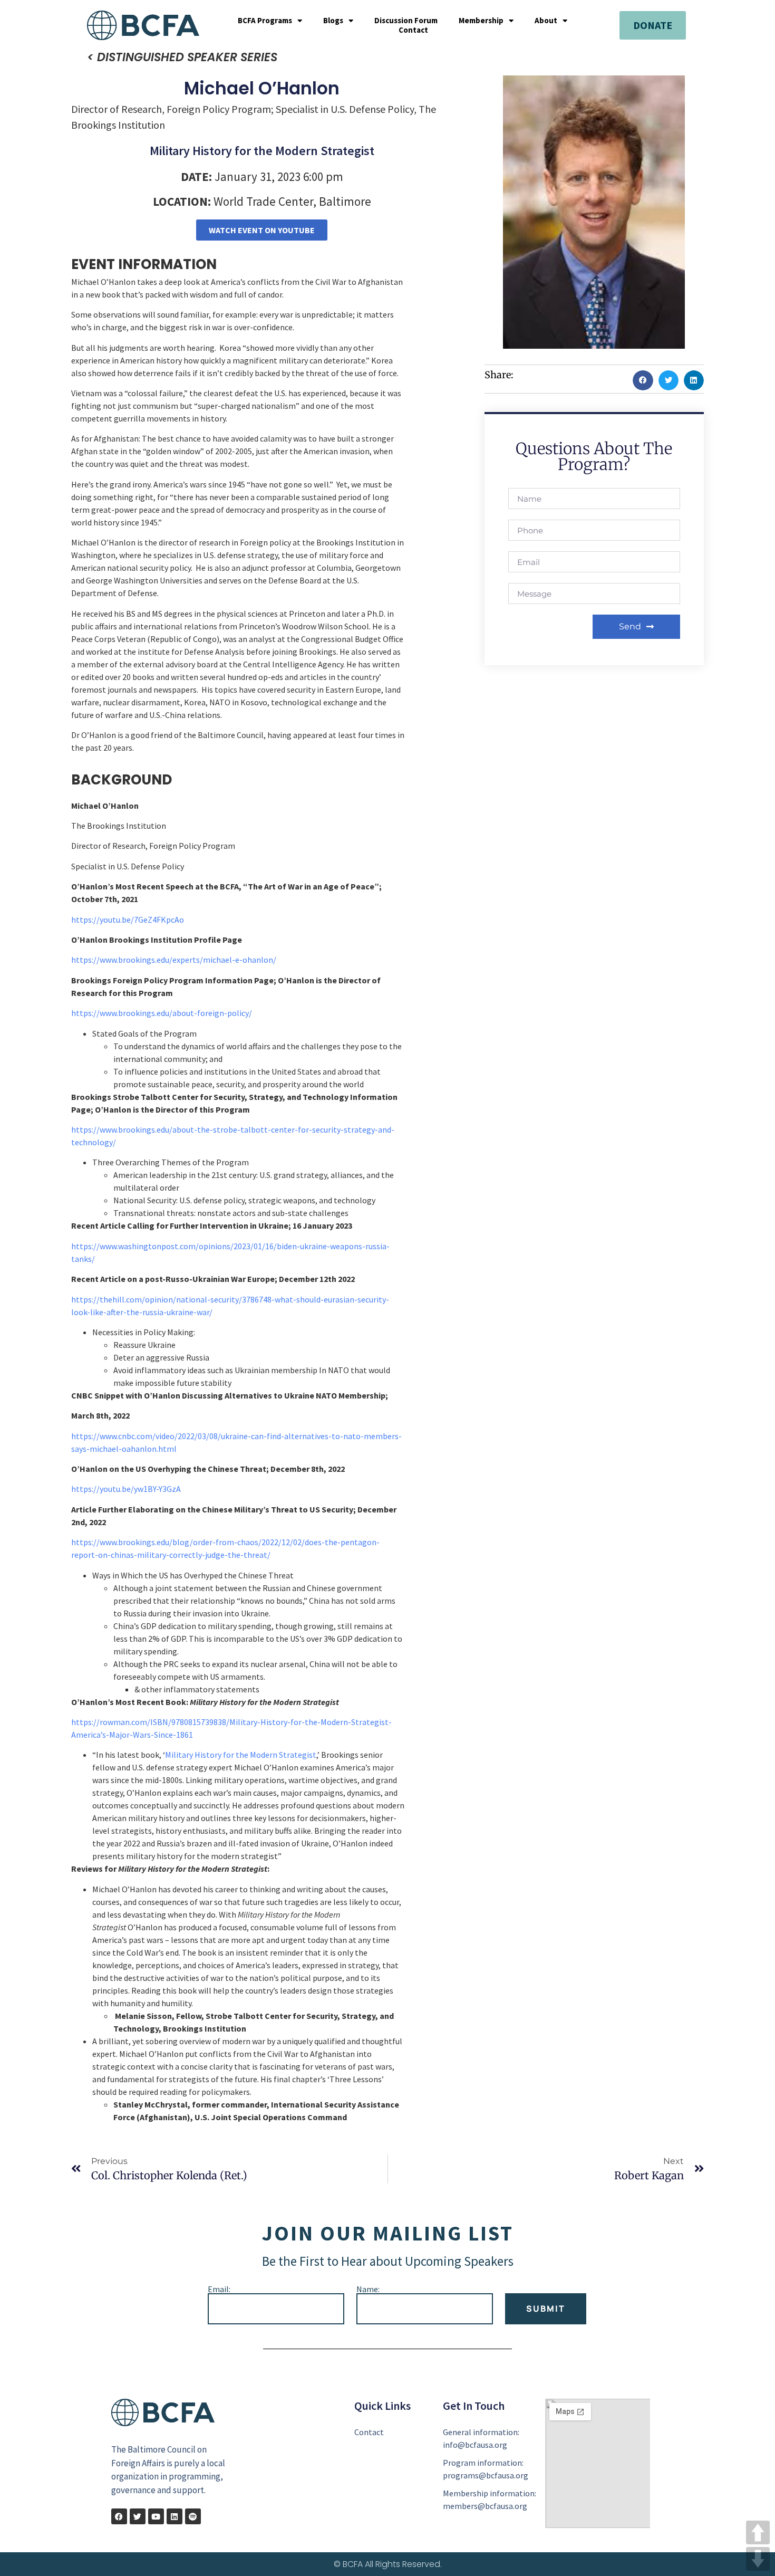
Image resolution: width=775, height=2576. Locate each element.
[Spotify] (193, 2516)
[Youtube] (156, 2516)
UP (758, 2532)
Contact (413, 30)
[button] (643, 380)
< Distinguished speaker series (182, 57)
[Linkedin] (175, 2516)
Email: (219, 2289)
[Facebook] (119, 2516)
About (546, 21)
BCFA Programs (265, 21)
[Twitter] (138, 2516)
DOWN (758, 2559)
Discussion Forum (406, 21)
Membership (481, 21)
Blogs (333, 21)
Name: (368, 2289)
